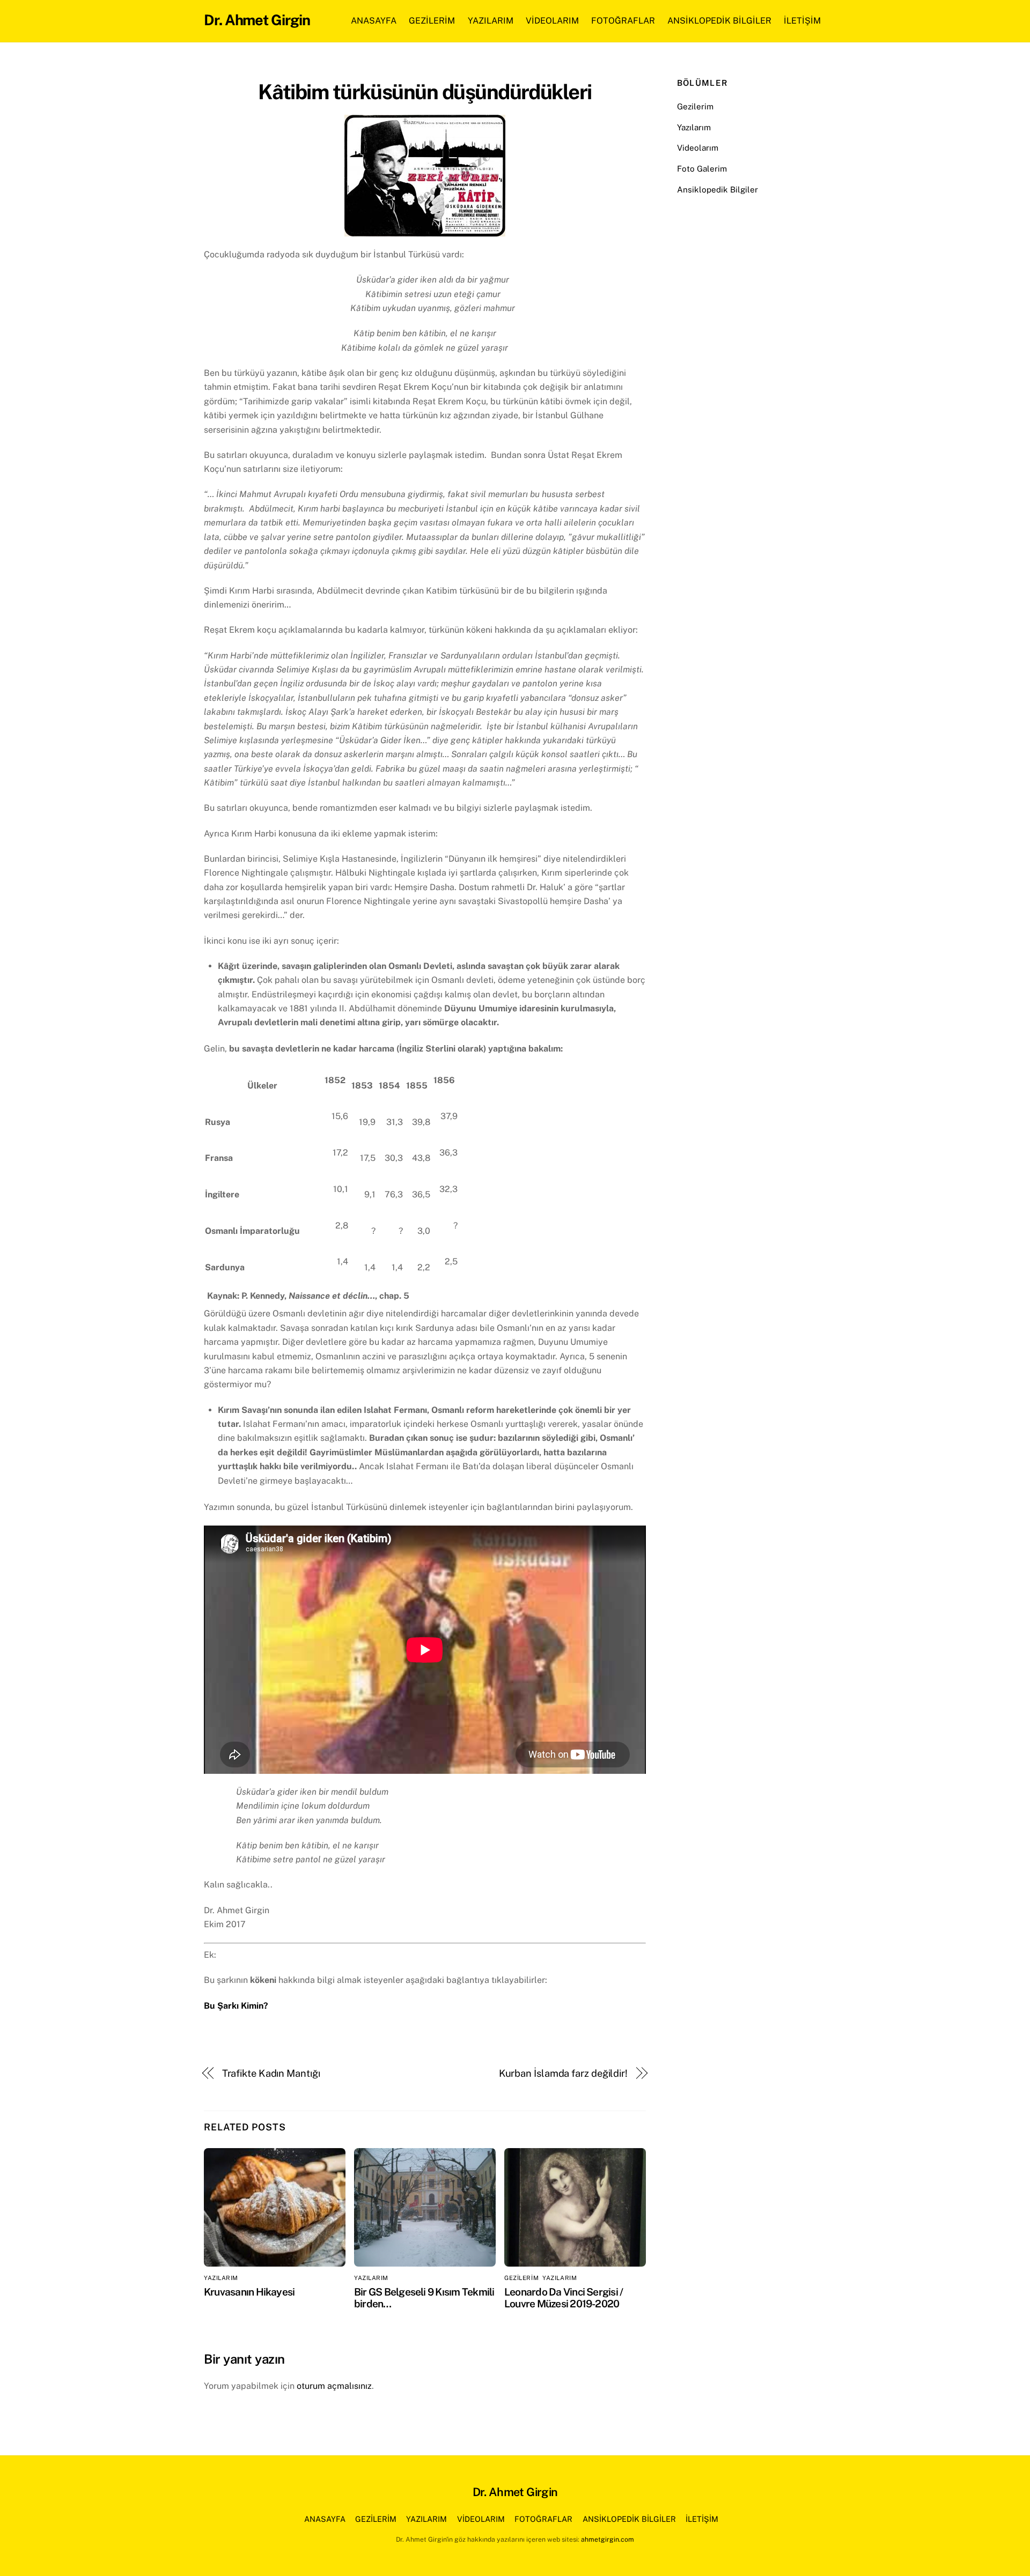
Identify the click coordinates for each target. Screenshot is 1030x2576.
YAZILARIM (491, 21)
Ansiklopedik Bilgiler (718, 190)
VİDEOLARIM (552, 21)
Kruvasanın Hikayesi (249, 2292)
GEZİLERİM (432, 21)
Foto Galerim (702, 169)
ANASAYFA (374, 21)
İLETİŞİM (802, 21)
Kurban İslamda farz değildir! (563, 2073)
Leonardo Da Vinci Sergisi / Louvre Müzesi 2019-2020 (564, 2298)
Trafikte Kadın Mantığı (271, 2073)
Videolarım (698, 148)
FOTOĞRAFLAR (623, 21)
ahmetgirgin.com (608, 2539)
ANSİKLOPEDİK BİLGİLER (719, 21)
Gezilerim (695, 106)
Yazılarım (694, 127)
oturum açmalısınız (334, 2386)
